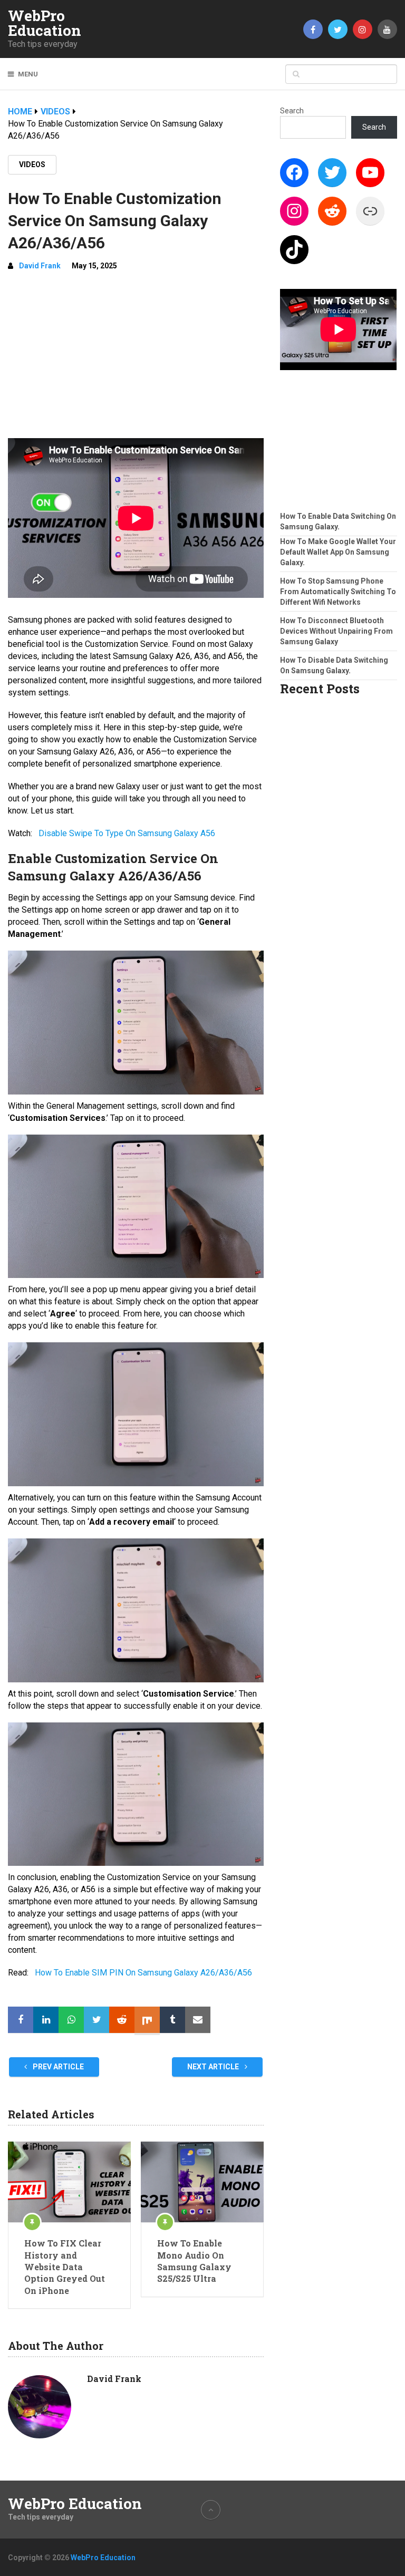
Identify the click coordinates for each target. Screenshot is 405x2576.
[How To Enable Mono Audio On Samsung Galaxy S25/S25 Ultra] (202, 2182)
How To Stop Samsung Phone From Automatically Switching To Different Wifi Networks (338, 592)
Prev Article (57, 2067)
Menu (28, 74)
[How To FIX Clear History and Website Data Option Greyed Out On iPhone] (69, 2182)
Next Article (214, 2067)
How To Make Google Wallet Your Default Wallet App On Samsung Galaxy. (338, 552)
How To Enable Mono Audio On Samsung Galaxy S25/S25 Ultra (194, 2261)
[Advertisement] (136, 359)
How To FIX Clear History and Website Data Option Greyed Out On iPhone (65, 2267)
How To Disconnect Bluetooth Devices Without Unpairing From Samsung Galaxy (336, 631)
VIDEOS (32, 164)
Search (292, 111)
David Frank (40, 266)
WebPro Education (45, 23)
